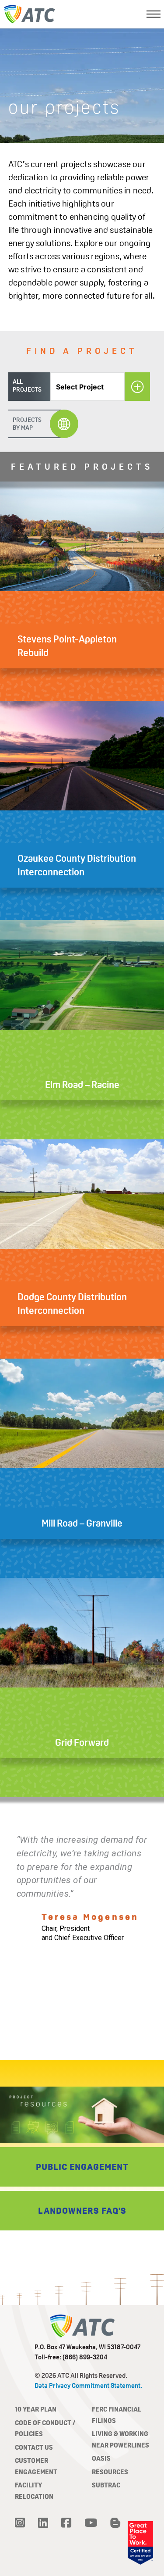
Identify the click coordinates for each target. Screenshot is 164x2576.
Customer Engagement (36, 2466)
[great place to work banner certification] (140, 2543)
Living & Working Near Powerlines (120, 2439)
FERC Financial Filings (117, 2415)
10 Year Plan (36, 2409)
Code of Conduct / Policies (45, 2428)
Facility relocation (34, 2491)
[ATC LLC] (30, 14)
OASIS (101, 2458)
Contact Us (34, 2447)
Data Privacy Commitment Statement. (88, 2385)
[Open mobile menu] (154, 14)
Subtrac (106, 2485)
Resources (110, 2472)
